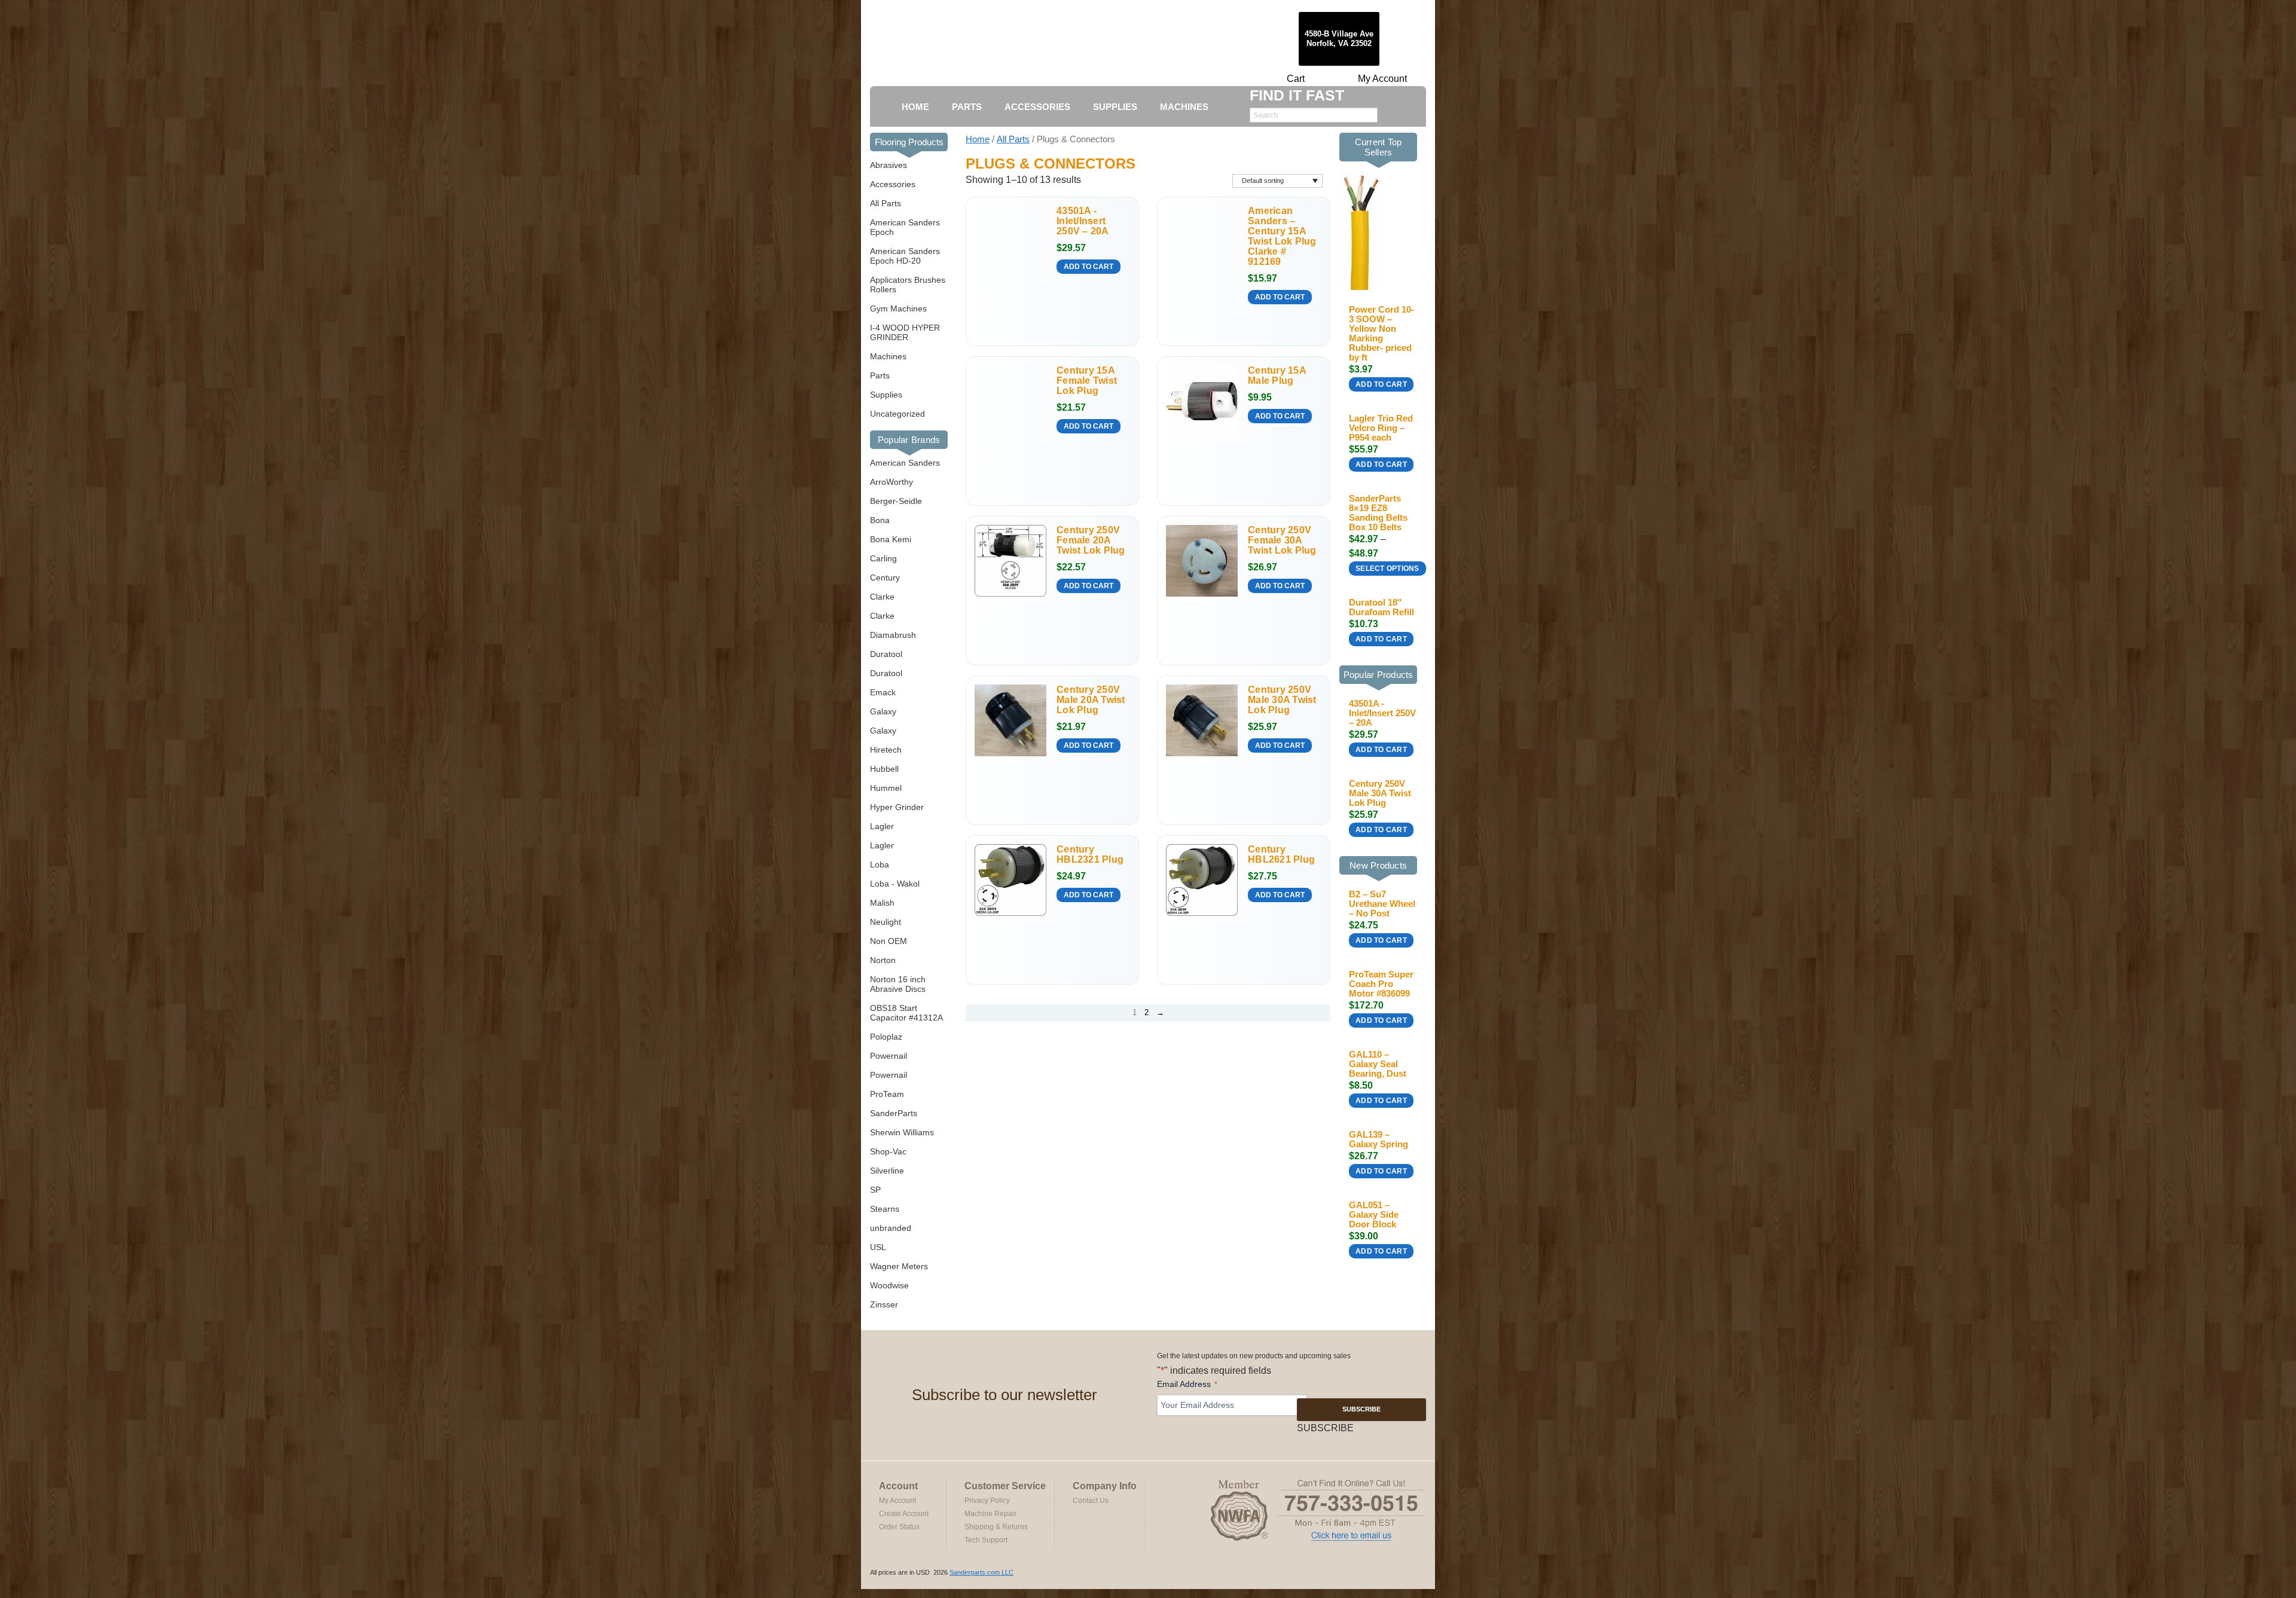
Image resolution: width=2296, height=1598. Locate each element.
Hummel (886, 788)
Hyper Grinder (897, 807)
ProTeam (887, 1094)
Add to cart (1089, 267)
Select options (1387, 569)
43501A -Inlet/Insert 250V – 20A (1083, 221)
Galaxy (883, 711)
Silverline (887, 1171)
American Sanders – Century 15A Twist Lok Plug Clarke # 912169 (1282, 236)
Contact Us (1091, 1501)
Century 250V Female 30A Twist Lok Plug (1282, 540)
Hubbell (884, 769)
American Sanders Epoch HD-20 (905, 256)
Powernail (889, 1056)
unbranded (891, 1228)
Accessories (893, 184)
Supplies (886, 395)
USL (878, 1247)
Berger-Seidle (896, 501)
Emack (883, 692)
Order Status (899, 1527)
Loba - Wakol (895, 884)
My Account (1382, 79)
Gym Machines (898, 308)
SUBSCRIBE (1361, 1409)
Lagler (882, 826)
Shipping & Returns (996, 1527)
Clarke (882, 597)
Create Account (904, 1514)
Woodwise (889, 1285)
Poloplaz (886, 1037)
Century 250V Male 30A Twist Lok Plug (1282, 700)
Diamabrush (893, 635)
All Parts (886, 203)
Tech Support (986, 1540)
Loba (880, 864)
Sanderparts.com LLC (981, 1572)
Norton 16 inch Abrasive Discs (898, 984)
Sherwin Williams (902, 1132)
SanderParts (894, 1113)
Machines (888, 356)
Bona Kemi (891, 539)
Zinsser (884, 1304)
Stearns (885, 1209)
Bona (880, 520)
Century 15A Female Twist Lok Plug (1087, 381)
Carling (883, 558)
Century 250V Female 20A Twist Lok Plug (1091, 540)
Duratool (886, 654)
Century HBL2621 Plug (1281, 854)
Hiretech (886, 750)
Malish (882, 903)
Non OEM (889, 941)
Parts (880, 375)
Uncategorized (897, 414)
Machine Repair (990, 1514)
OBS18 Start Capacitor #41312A (906, 1013)
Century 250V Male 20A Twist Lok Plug (1091, 700)
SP (875, 1190)
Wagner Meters (899, 1266)
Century (885, 578)
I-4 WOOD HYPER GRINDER (905, 332)
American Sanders (905, 463)
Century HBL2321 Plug (1090, 854)
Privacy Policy (987, 1501)
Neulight (886, 922)
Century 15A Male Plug (1277, 375)
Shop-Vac (888, 1151)
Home (978, 139)
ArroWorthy (891, 482)
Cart (1296, 79)
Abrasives (889, 165)
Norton (883, 960)
